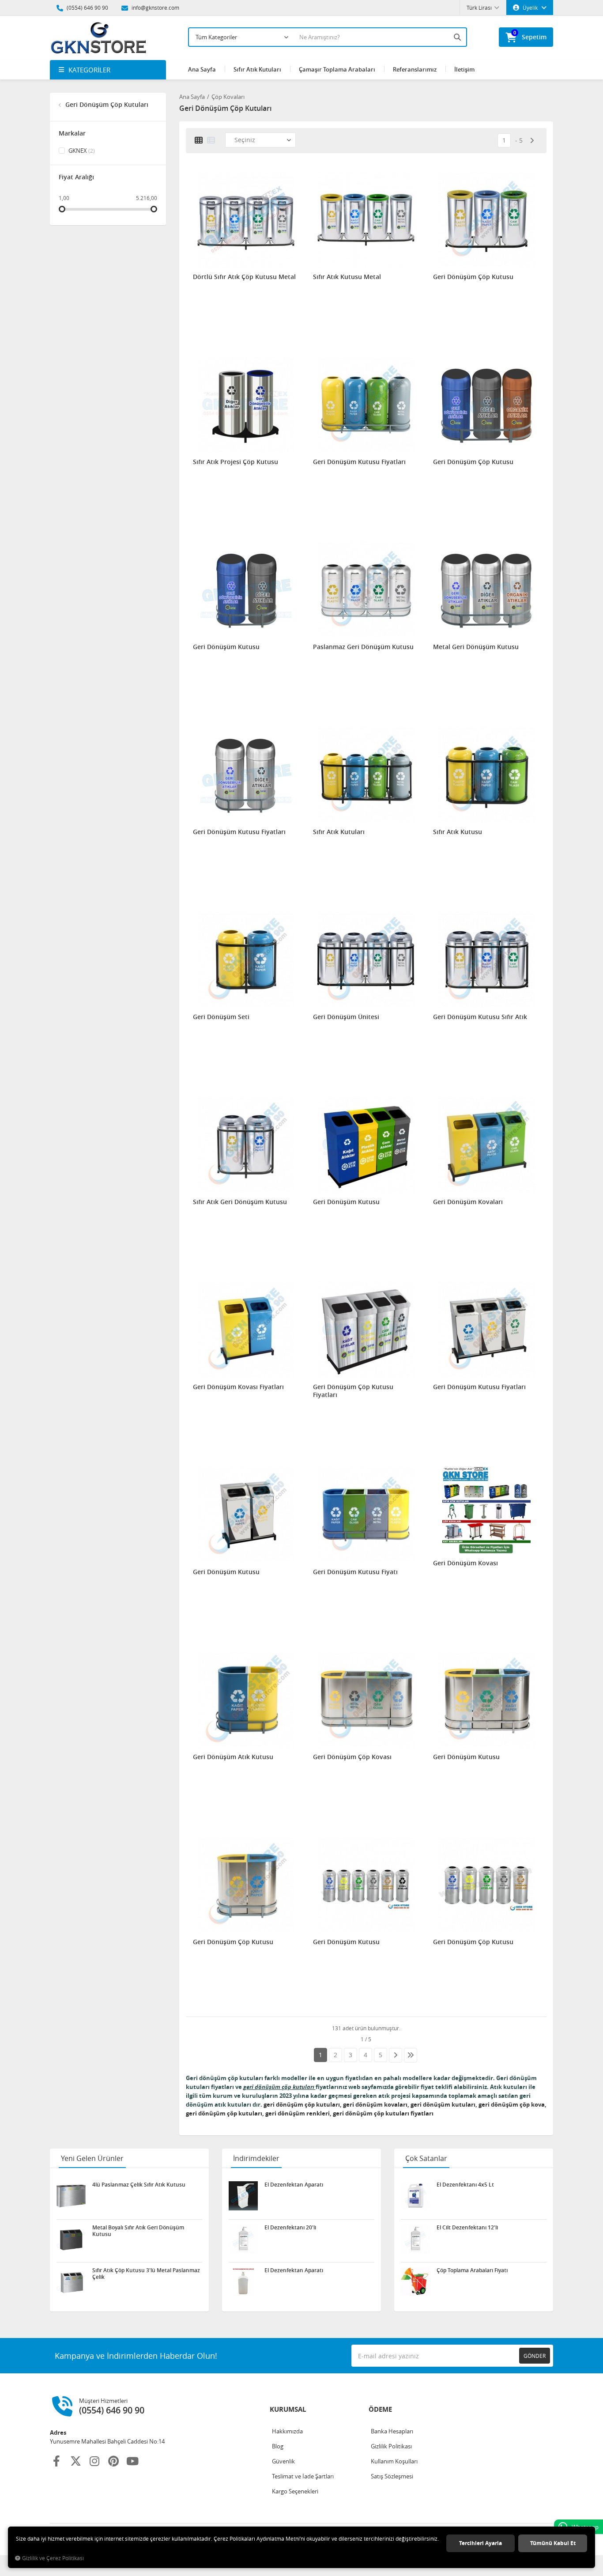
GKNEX (81, 151)
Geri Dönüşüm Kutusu (226, 647)
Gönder (535, 2356)
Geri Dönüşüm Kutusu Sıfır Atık (480, 1017)
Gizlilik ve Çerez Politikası (53, 2558)
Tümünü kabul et (553, 2543)
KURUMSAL (288, 2409)
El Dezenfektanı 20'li (290, 2228)
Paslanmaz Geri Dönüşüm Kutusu (363, 647)
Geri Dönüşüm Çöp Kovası (352, 1757)
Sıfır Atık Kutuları (257, 69)
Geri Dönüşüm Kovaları (468, 1202)
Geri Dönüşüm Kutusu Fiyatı (355, 1572)
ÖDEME (380, 2409)
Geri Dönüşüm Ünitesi (346, 1017)
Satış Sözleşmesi (392, 2476)
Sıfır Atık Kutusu (458, 832)
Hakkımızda (287, 2431)
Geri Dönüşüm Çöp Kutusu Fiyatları (353, 1391)
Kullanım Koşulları (394, 2461)
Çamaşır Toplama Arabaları (337, 69)
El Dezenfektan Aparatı (294, 2185)
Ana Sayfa (202, 69)
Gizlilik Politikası (391, 2446)
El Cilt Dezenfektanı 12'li (467, 2228)
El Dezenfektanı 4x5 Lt (465, 2185)
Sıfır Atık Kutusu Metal (347, 277)
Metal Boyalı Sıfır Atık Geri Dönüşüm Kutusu (138, 2231)
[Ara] (458, 37)
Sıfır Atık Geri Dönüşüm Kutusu (240, 1202)
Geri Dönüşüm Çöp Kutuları (106, 104)
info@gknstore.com (155, 8)
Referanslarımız (415, 69)
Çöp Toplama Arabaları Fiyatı (472, 2270)
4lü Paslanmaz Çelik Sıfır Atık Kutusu (139, 2185)
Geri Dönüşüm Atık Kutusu (233, 1757)
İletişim (464, 69)
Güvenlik (283, 2461)
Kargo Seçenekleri (295, 2491)
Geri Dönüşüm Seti (221, 1017)
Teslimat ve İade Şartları (303, 2476)
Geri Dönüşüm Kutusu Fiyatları (359, 462)
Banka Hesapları (392, 2431)
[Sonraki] (532, 141)
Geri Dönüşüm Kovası (465, 1563)
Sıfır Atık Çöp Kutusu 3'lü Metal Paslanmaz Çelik (146, 2274)
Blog (278, 2446)
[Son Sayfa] (411, 2055)
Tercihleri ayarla (481, 2543)
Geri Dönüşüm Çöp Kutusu (473, 277)
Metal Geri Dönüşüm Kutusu (476, 647)
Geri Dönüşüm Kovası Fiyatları (238, 1387)
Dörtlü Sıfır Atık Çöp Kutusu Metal (244, 277)
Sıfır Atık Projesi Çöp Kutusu (236, 462)
